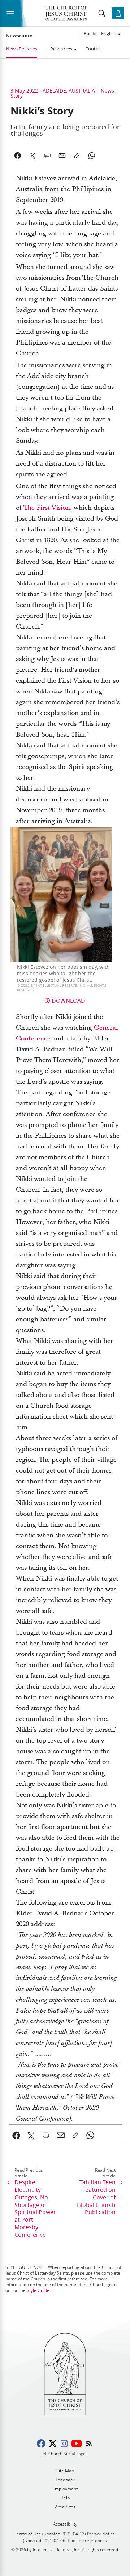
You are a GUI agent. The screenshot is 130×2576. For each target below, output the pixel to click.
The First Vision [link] (47, 508)
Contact (94, 49)
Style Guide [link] (38, 2290)
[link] (16, 2135)
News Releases (21, 49)
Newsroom (19, 36)
